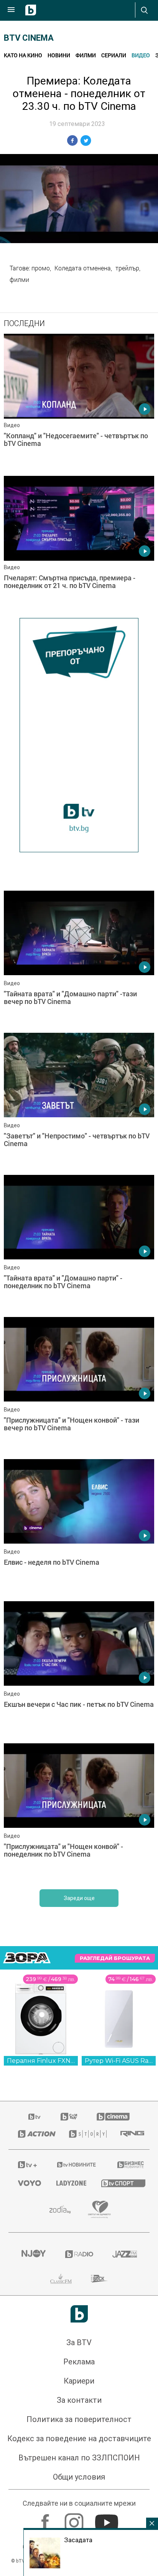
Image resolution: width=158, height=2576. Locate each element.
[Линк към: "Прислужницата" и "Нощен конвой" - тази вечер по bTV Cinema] (79, 1386)
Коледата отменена (83, 268)
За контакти (79, 2400)
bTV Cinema (29, 38)
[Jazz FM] (125, 2254)
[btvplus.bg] (27, 2165)
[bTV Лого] (79, 2314)
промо (41, 268)
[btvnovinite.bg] (77, 2165)
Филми (86, 55)
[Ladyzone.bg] (69, 2183)
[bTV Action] (34, 2134)
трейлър (127, 268)
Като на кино (23, 55)
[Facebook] (46, 2519)
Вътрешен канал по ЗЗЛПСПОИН (79, 2458)
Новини (59, 55)
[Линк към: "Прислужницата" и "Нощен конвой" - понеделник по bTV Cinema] (79, 1812)
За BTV (79, 2342)
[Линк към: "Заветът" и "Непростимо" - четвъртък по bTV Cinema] (79, 1102)
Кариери (79, 2381)
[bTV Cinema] (113, 2117)
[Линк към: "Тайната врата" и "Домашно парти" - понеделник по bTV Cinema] (79, 1244)
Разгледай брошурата (115, 1958)
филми (19, 280)
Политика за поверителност (79, 2419)
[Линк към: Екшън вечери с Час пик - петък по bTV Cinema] (79, 1670)
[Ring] (130, 2134)
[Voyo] (28, 2183)
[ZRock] (100, 2279)
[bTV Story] (85, 2134)
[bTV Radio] (79, 2254)
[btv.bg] (35, 2117)
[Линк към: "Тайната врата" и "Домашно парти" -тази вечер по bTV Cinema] (79, 960)
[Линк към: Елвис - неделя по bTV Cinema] (79, 1528)
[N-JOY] (33, 2254)
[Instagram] (75, 2519)
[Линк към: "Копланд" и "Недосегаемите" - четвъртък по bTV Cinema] (79, 403)
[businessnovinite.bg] (129, 2165)
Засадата (78, 2540)
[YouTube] (108, 2519)
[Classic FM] (61, 2279)
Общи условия (79, 2477)
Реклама (79, 2362)
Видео (141, 55)
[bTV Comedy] (69, 2117)
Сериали (114, 55)
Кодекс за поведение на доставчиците (79, 2439)
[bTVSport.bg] (121, 2183)
